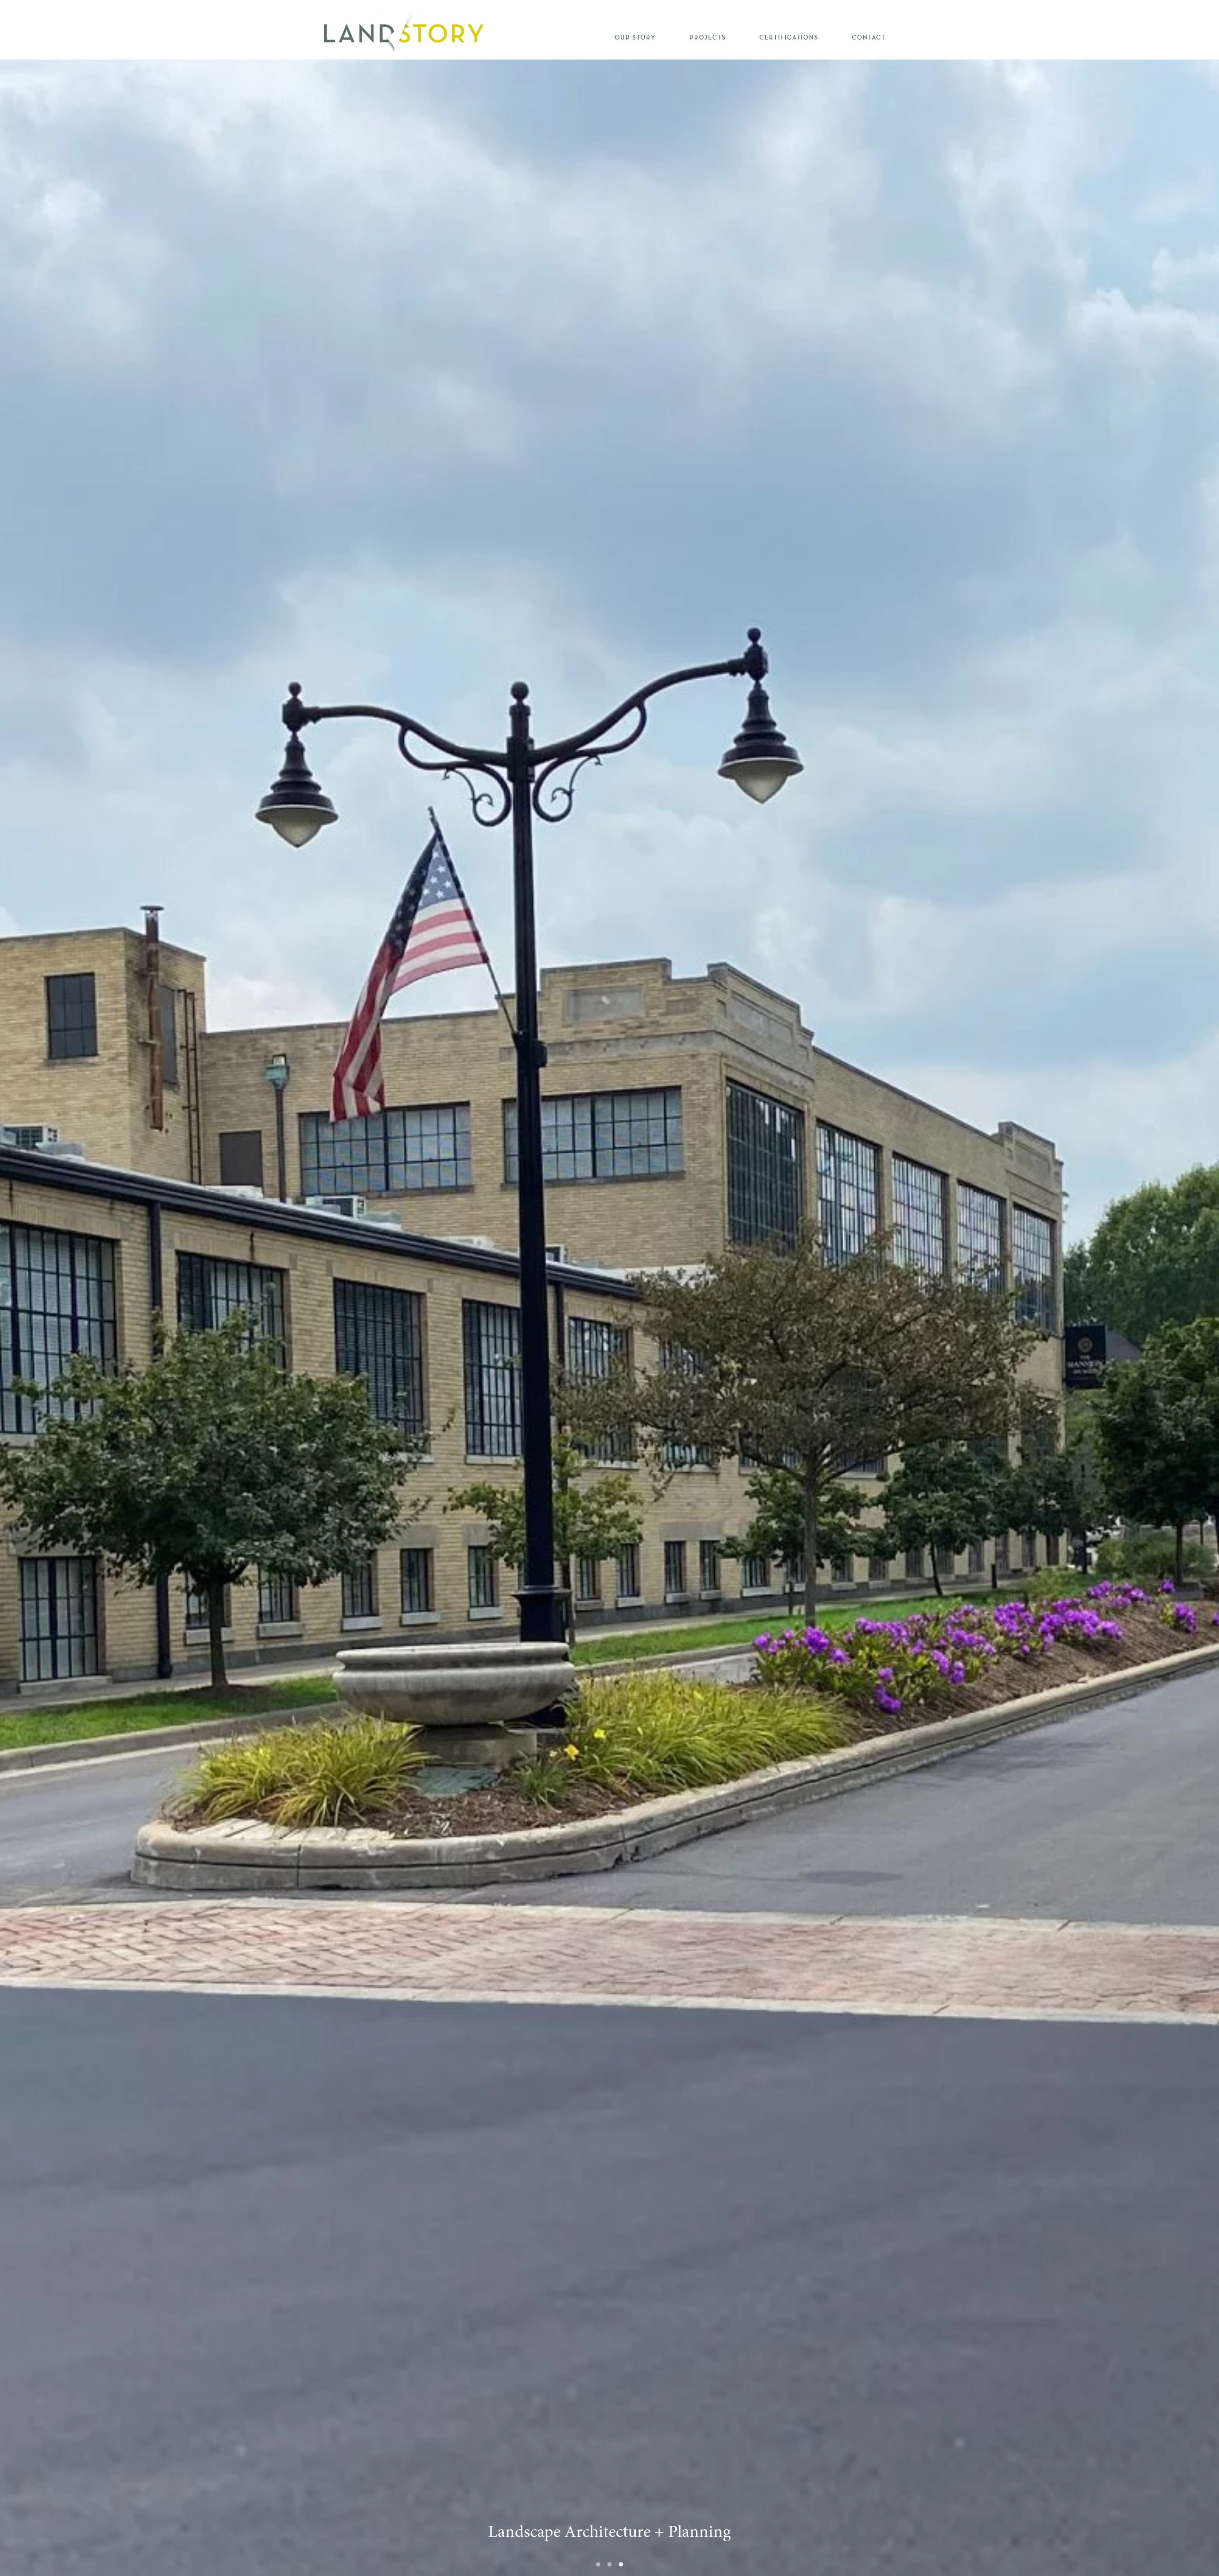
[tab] (598, 2564)
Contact (869, 38)
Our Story (635, 38)
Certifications (789, 38)
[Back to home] (407, 30)
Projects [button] (708, 38)
